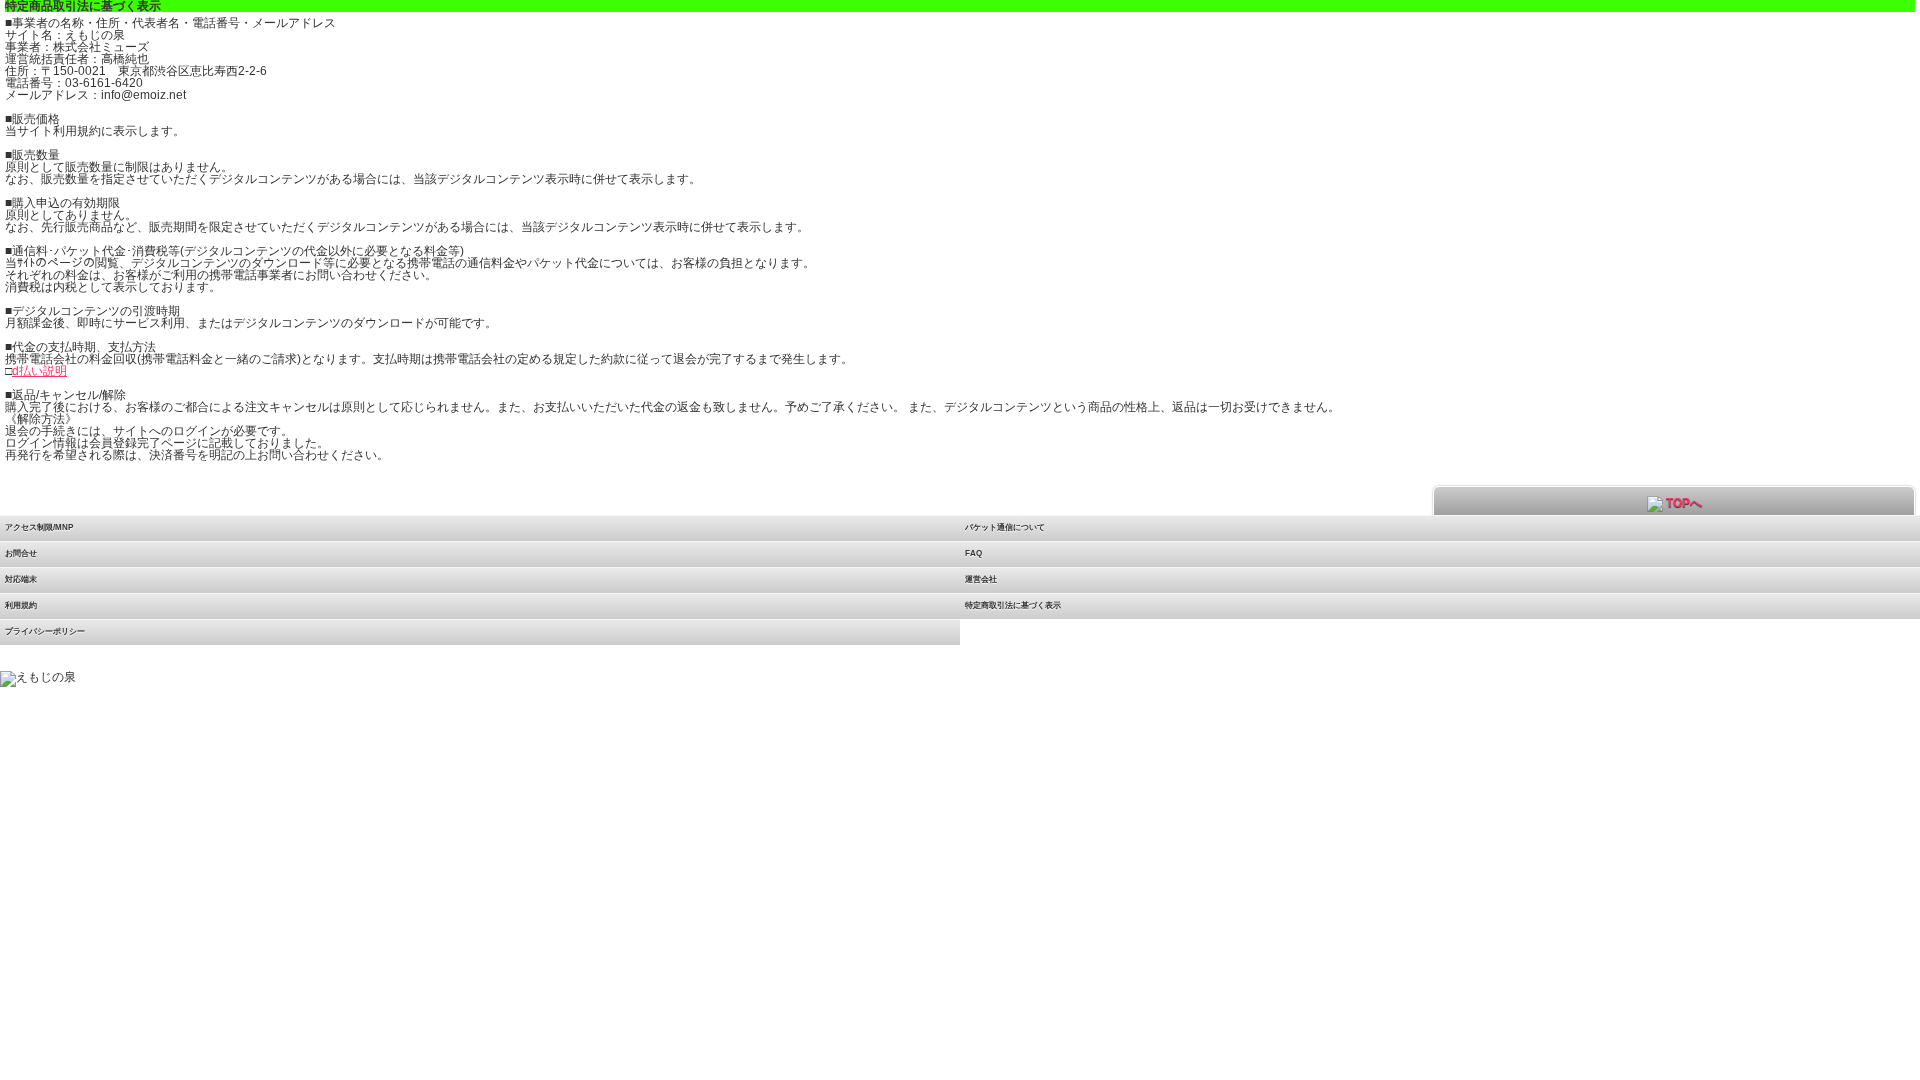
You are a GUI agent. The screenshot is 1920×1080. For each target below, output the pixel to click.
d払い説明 (39, 371)
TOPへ (1682, 503)
